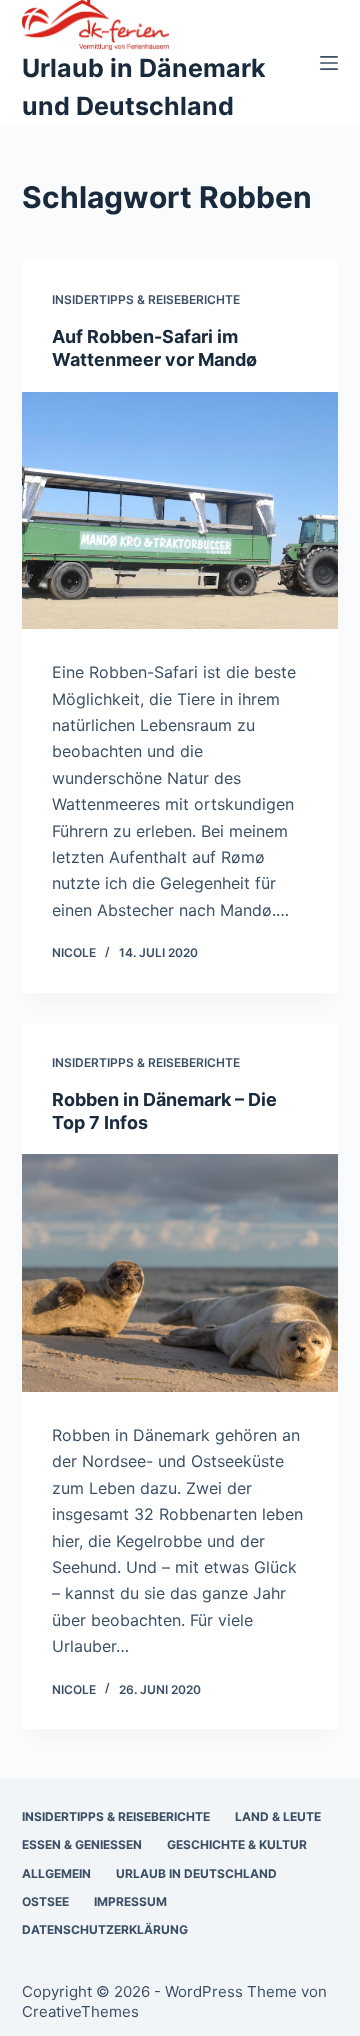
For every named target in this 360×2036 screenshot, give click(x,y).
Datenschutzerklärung (105, 1929)
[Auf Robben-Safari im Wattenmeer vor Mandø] (180, 511)
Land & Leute (278, 1816)
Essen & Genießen (82, 1844)
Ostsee (45, 1901)
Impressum (130, 1901)
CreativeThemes (80, 2011)
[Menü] (329, 63)
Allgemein (56, 1873)
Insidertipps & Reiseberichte (146, 299)
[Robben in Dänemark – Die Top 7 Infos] (180, 1273)
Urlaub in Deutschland (196, 1873)
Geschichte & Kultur (237, 1844)
